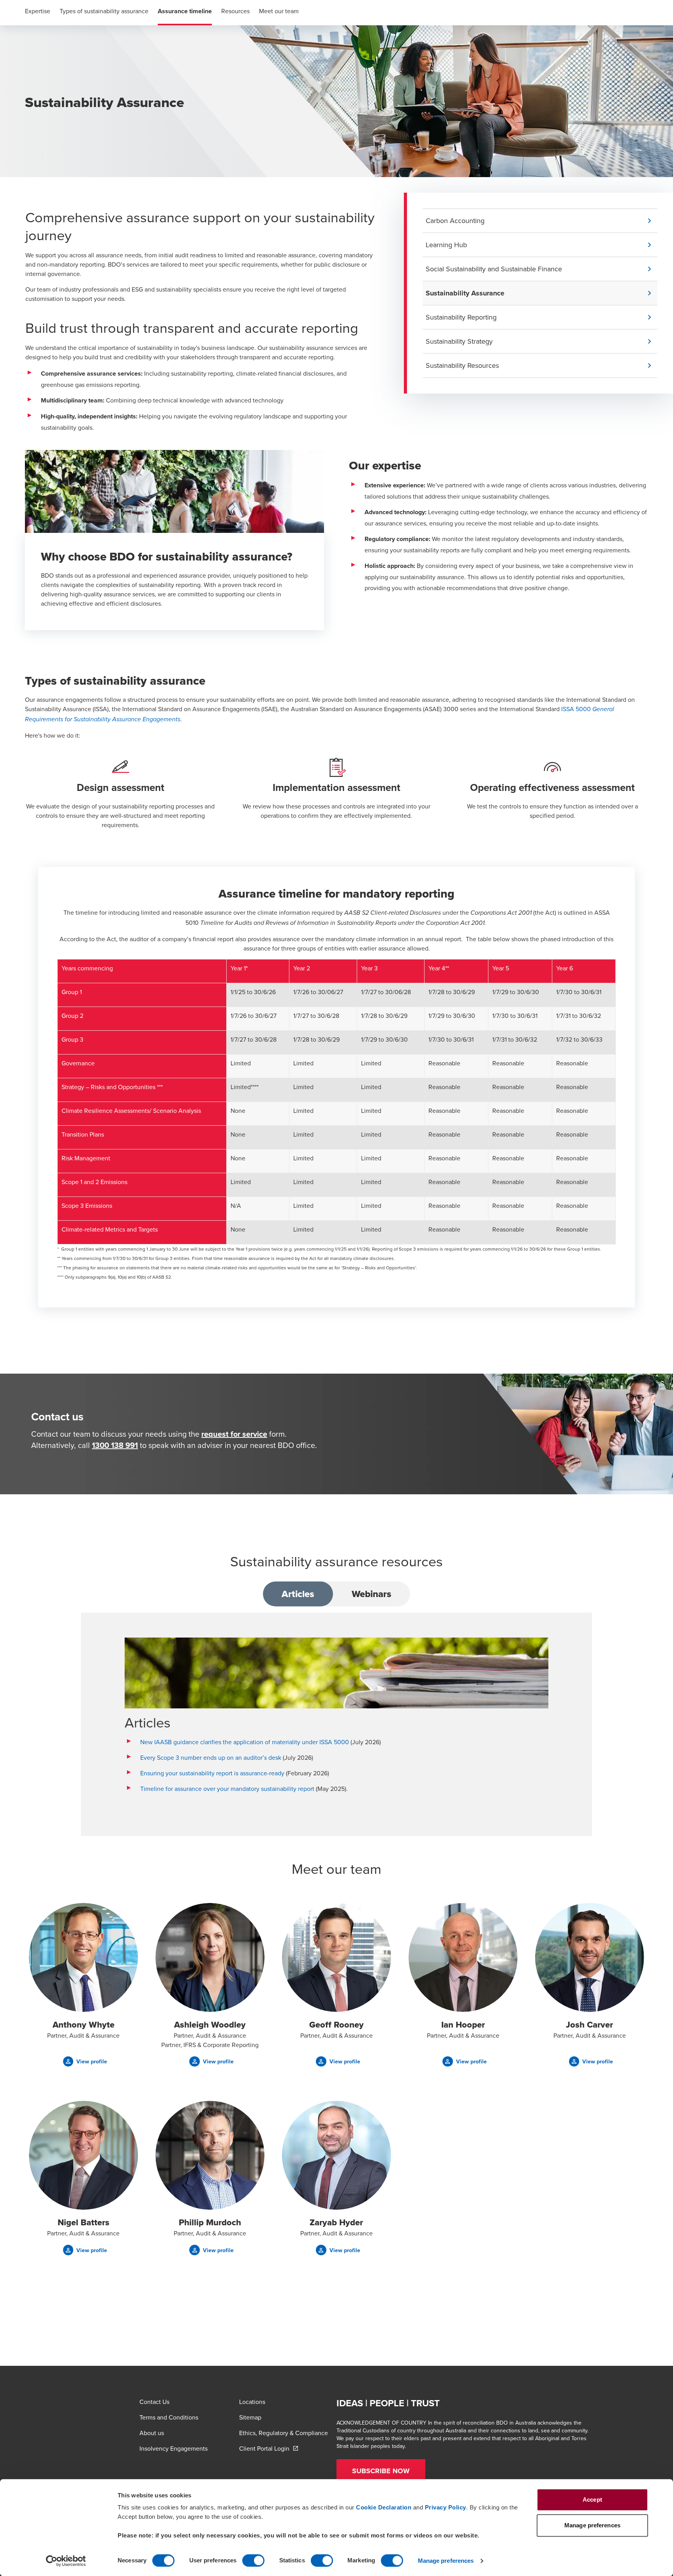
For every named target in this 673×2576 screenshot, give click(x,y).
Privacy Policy (446, 2507)
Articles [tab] (298, 1594)
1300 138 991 (115, 1445)
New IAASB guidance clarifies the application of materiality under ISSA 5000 (245, 1742)
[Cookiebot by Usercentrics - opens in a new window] (66, 2561)
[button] (542, 221)
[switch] (253, 2560)
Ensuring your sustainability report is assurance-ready (212, 1773)
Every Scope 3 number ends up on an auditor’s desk (211, 1757)
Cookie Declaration (384, 2507)
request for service (234, 1434)
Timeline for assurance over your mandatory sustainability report (227, 1789)
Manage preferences (446, 2561)
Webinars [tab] (372, 1594)
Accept (592, 2500)
